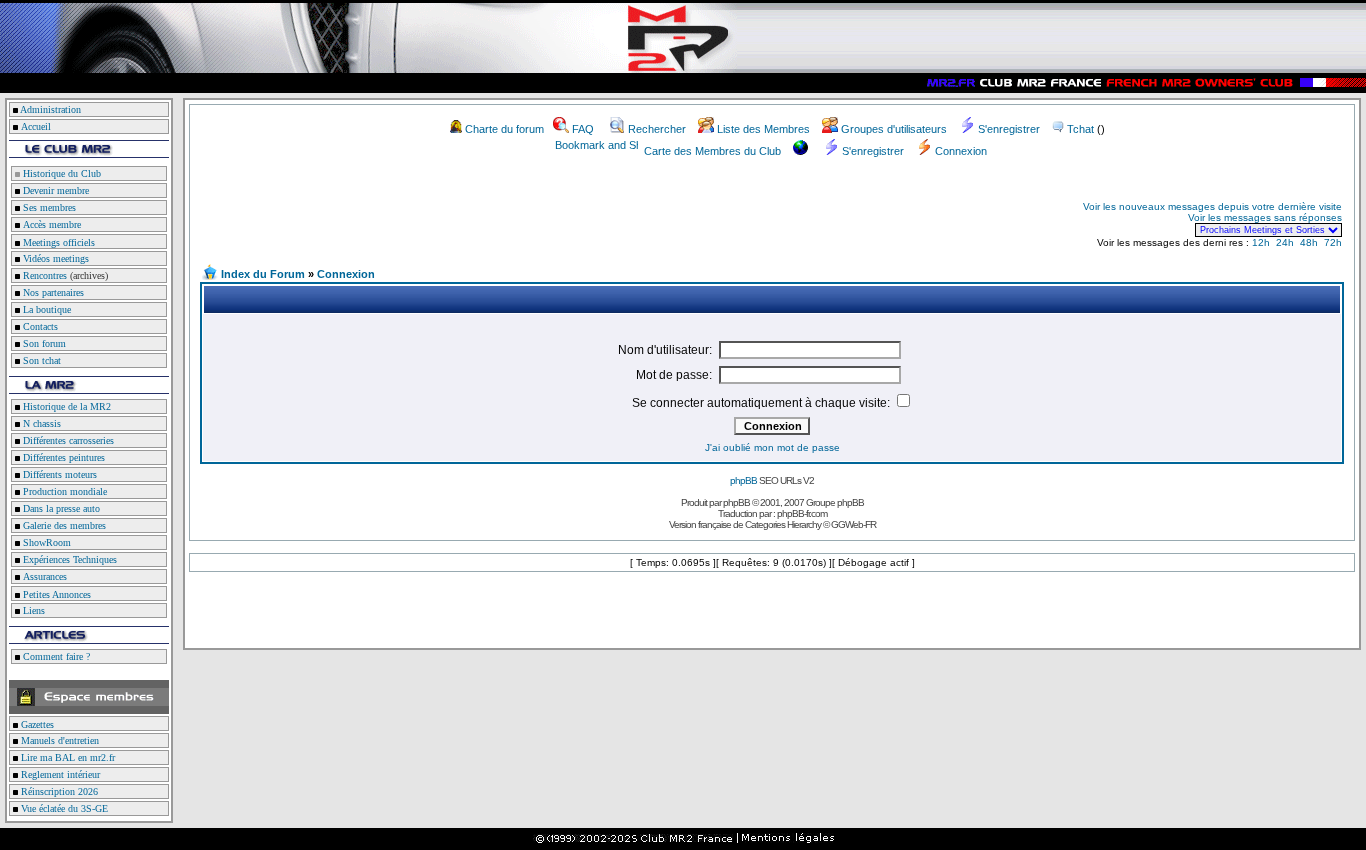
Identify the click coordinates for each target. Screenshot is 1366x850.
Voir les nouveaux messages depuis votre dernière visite (1212, 206)
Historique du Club (60, 173)
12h (1261, 242)
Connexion (961, 151)
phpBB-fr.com (802, 513)
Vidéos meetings (54, 258)
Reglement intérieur (59, 774)
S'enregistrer (1009, 129)
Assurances (43, 576)
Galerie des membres (63, 525)
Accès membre (50, 224)
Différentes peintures (62, 457)
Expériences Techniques (68, 559)
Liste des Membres (763, 129)
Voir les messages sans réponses (1265, 217)
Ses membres (48, 207)
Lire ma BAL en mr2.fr (66, 757)
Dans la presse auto (60, 508)
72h (1333, 242)
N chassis (40, 423)
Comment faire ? (55, 656)
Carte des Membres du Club (712, 151)
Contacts (39, 326)
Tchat (1080, 129)
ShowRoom (45, 542)
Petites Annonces (55, 594)
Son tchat (40, 360)
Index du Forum (263, 274)
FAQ (583, 129)
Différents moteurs (58, 474)
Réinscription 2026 (58, 791)
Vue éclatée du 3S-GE (63, 808)
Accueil (36, 126)
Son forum (43, 343)
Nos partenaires (52, 292)
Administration (50, 109)
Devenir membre (54, 190)
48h (1309, 242)
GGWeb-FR (853, 524)
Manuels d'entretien (58, 740)
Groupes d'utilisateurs (894, 129)
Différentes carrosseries (67, 440)
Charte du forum (504, 129)
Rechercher (657, 129)
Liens (32, 610)
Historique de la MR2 (65, 406)
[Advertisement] (436, 218)
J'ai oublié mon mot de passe (772, 447)
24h (1285, 242)
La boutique (45, 309)
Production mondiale (63, 491)
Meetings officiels (57, 242)
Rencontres (43, 275)
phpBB (743, 480)
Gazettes (36, 724)
